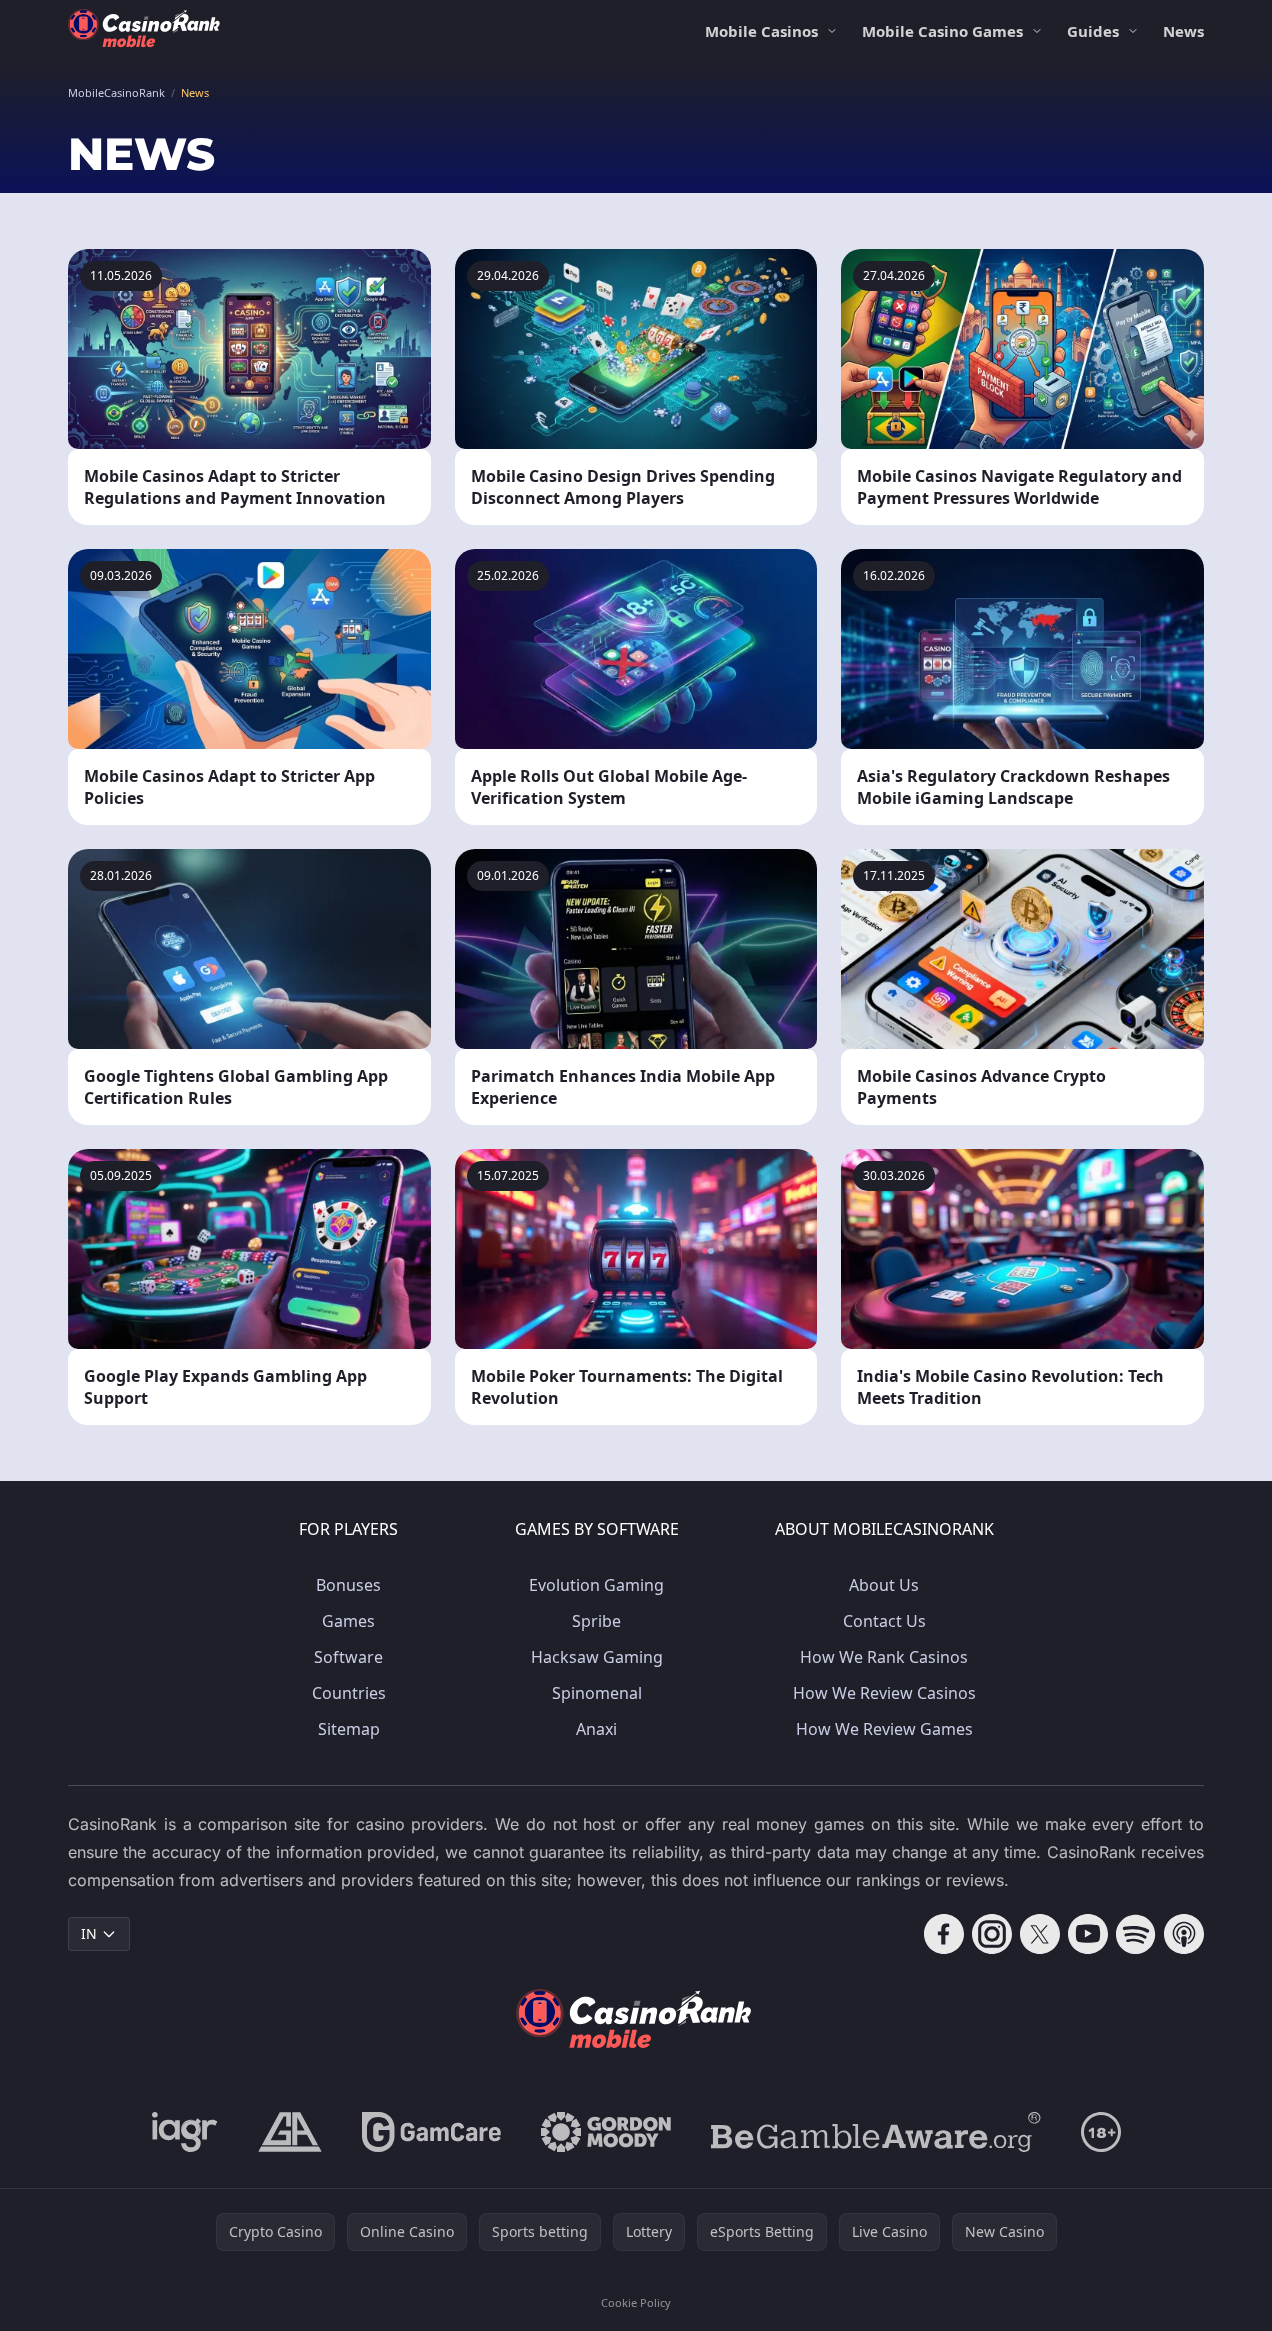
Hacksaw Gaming (597, 1657)
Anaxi (596, 1729)
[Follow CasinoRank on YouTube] (1088, 1934)
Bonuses (348, 1585)
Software (348, 1657)
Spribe (596, 1621)
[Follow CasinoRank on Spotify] (1136, 1934)
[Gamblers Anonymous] (290, 2132)
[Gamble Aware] (876, 2132)
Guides (1093, 31)
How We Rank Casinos (884, 1657)
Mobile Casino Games (942, 31)
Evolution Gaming (596, 1585)
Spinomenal (597, 1693)
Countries (349, 1693)
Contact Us (884, 1621)
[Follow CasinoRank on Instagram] (992, 1934)
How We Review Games (884, 1729)
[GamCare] (431, 2132)
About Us (884, 1585)
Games (348, 1621)
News (1183, 31)
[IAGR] (185, 2132)
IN (89, 1933)
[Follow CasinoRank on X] (1040, 1934)
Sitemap (349, 1729)
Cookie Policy (636, 2302)
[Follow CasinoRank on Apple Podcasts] (1184, 1934)
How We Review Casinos (884, 1693)
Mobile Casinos (761, 31)
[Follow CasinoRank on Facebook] (944, 1934)
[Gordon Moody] (606, 2132)
